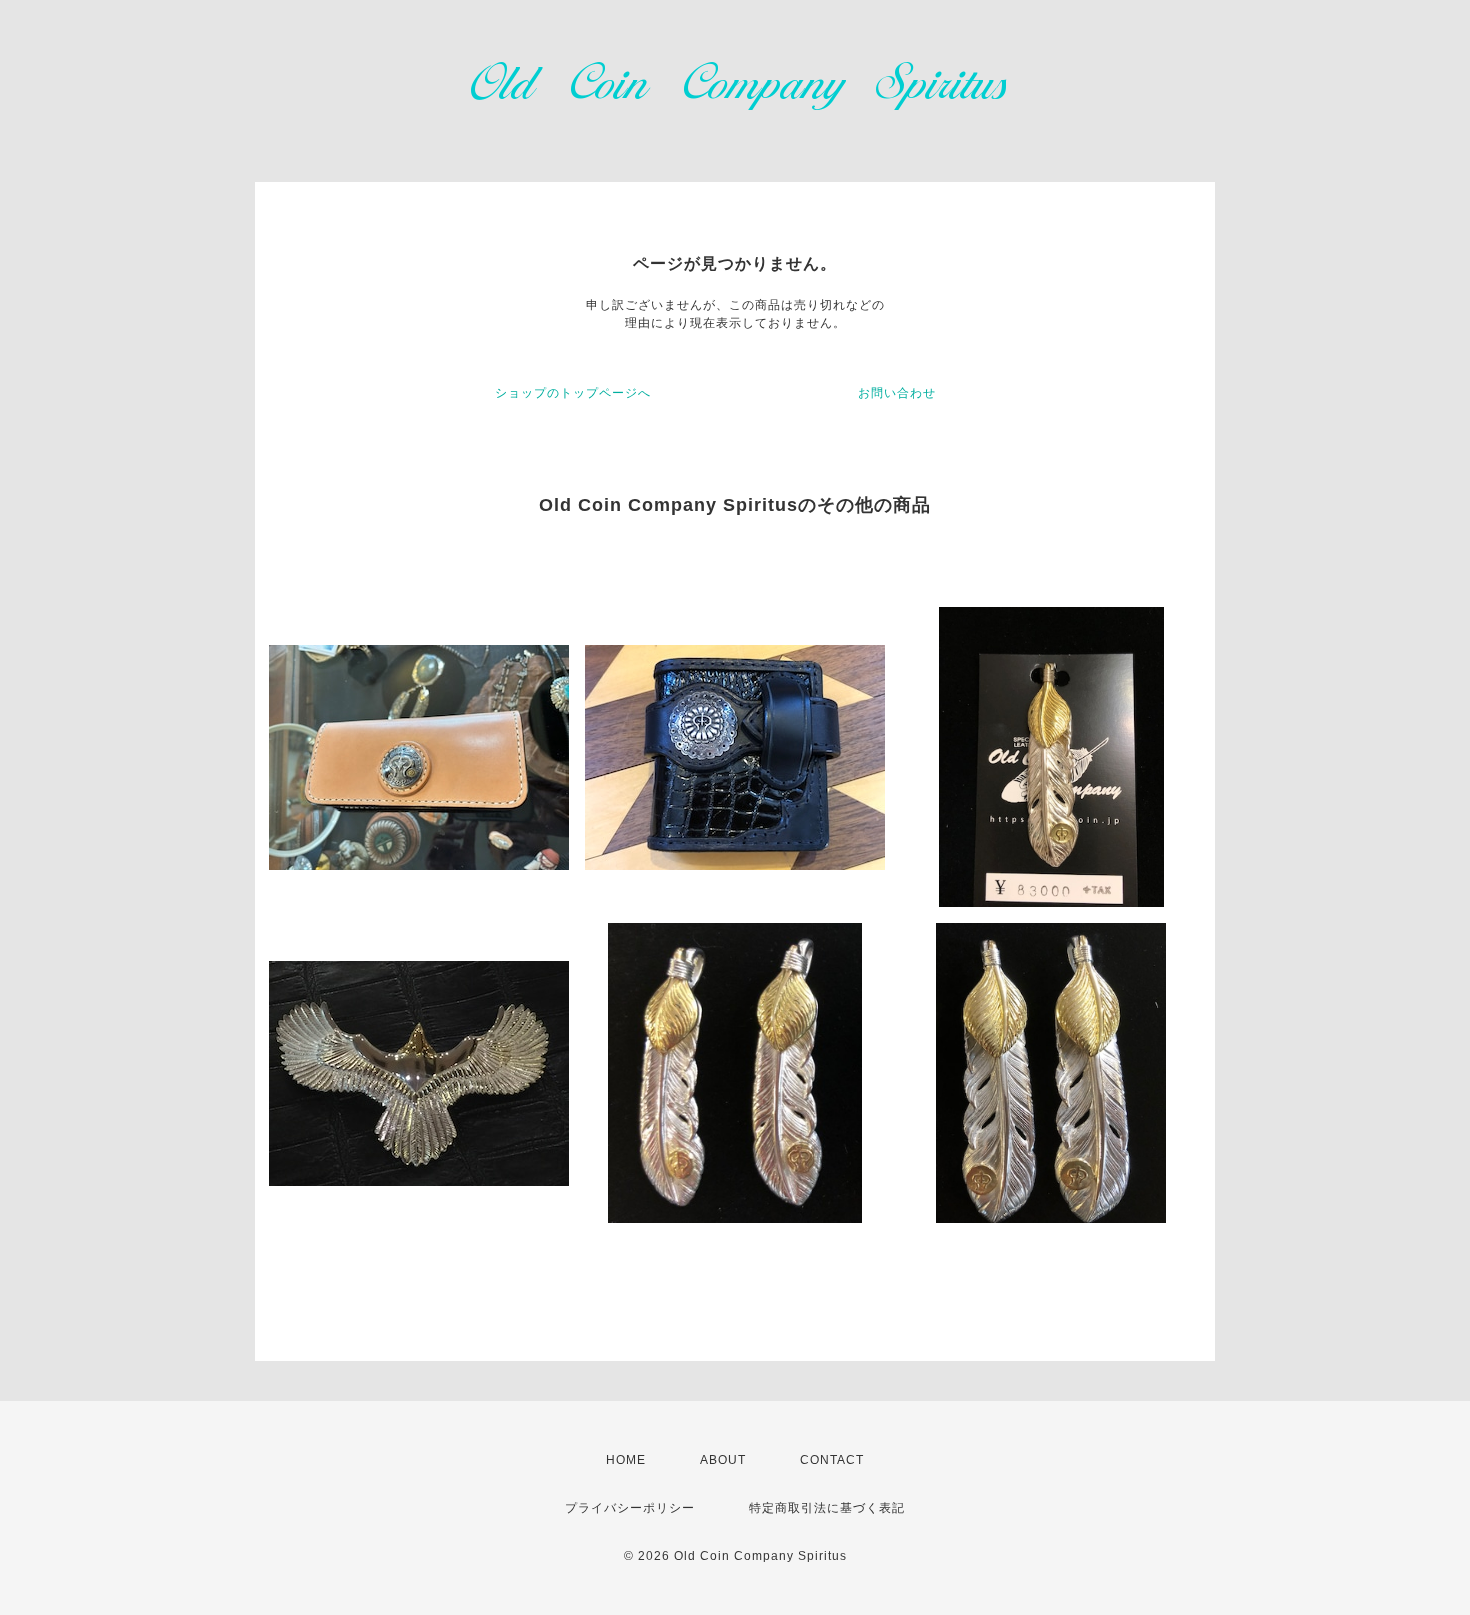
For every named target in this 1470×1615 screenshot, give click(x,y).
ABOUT (723, 1460)
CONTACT (832, 1460)
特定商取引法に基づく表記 (827, 1508)
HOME (626, 1460)
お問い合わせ (897, 393)
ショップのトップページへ (573, 393)
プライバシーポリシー (630, 1508)
